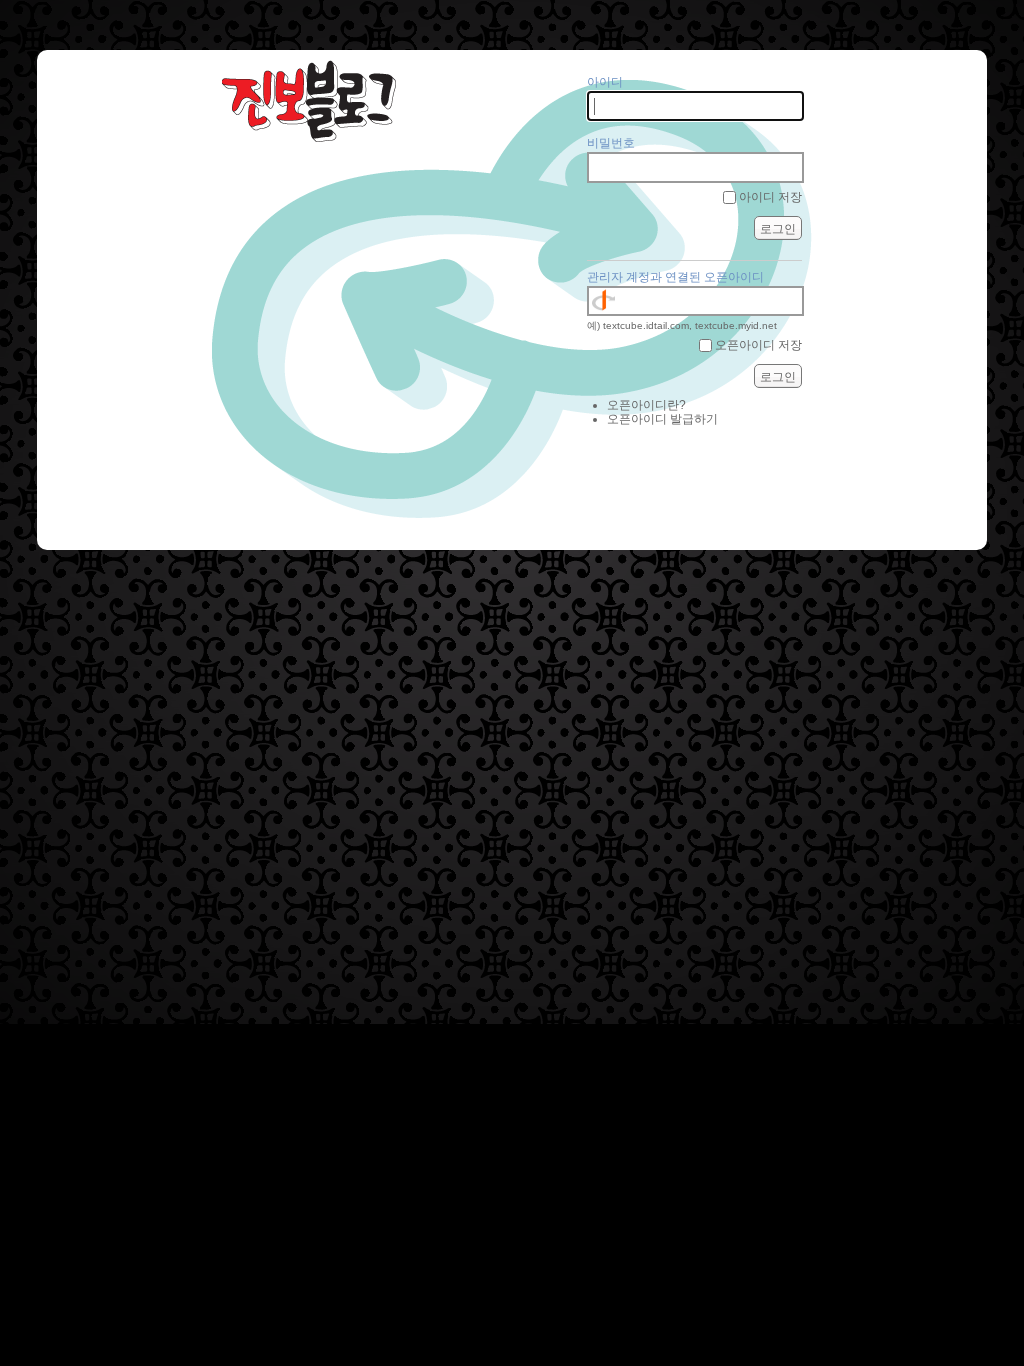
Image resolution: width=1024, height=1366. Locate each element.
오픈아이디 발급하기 (662, 419)
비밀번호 (611, 143)
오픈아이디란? (646, 405)
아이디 (605, 82)
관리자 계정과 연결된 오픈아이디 (675, 277)
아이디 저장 (770, 197)
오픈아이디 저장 (758, 345)
